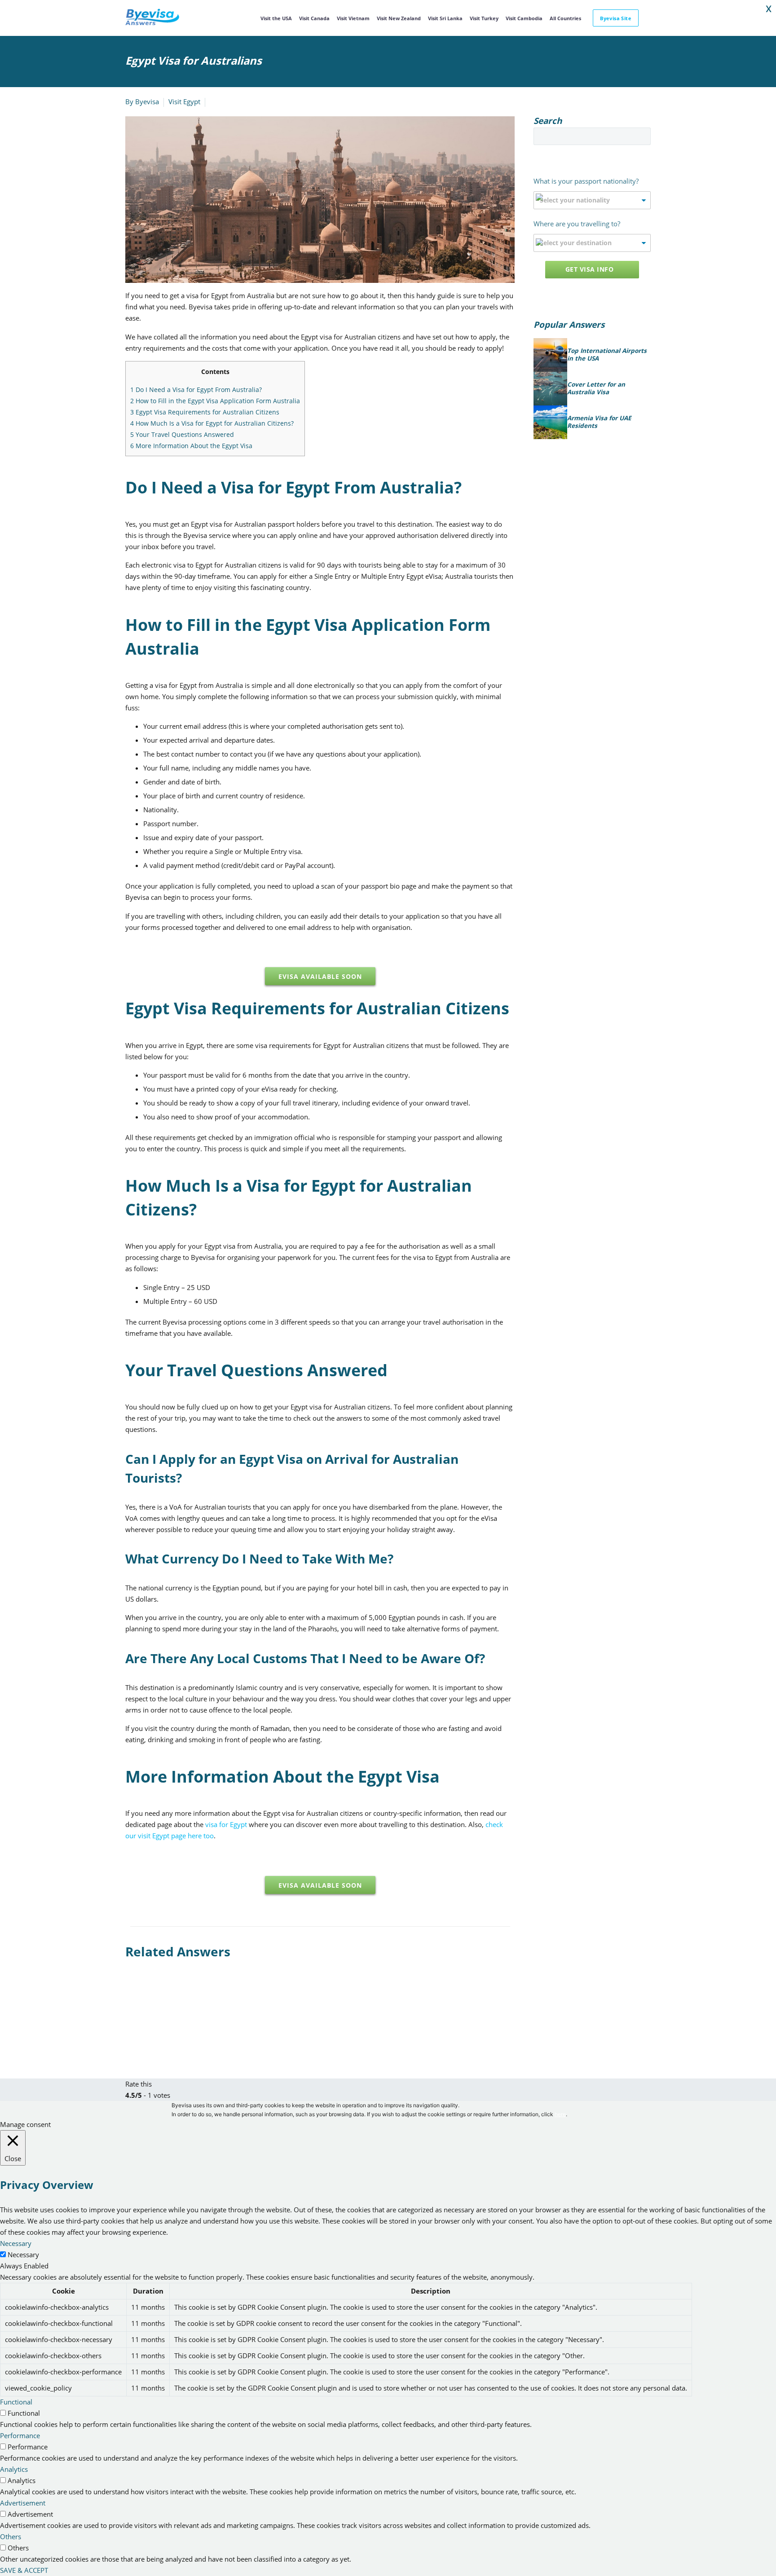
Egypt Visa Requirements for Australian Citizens (205, 412)
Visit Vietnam (353, 18)
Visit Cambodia (524, 18)
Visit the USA (276, 18)
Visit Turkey (484, 18)
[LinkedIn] (185, 2021)
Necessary (23, 2255)
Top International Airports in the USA (607, 355)
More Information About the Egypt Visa (191, 446)
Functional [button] (16, 2402)
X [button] (769, 9)
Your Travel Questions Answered (182, 434)
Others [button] (11, 2536)
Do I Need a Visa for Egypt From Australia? (196, 390)
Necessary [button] (16, 2243)
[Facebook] (131, 2021)
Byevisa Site (616, 18)
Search (641, 136)
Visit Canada (314, 18)
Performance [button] (20, 2435)
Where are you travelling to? (577, 224)
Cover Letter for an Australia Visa (596, 389)
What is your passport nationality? (586, 181)
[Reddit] (198, 2021)
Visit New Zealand (399, 18)
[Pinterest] (158, 2021)
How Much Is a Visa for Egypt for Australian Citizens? (212, 423)
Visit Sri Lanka (445, 18)
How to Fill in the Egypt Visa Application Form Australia (215, 401)
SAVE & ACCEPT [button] (24, 2570)
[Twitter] (145, 2021)
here (560, 2114)
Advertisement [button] (23, 2503)
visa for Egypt (226, 1824)
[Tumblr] (172, 2021)
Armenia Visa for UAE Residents (599, 422)
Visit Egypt (184, 101)
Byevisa (147, 101)
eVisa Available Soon (320, 976)
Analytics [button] (14, 2469)
